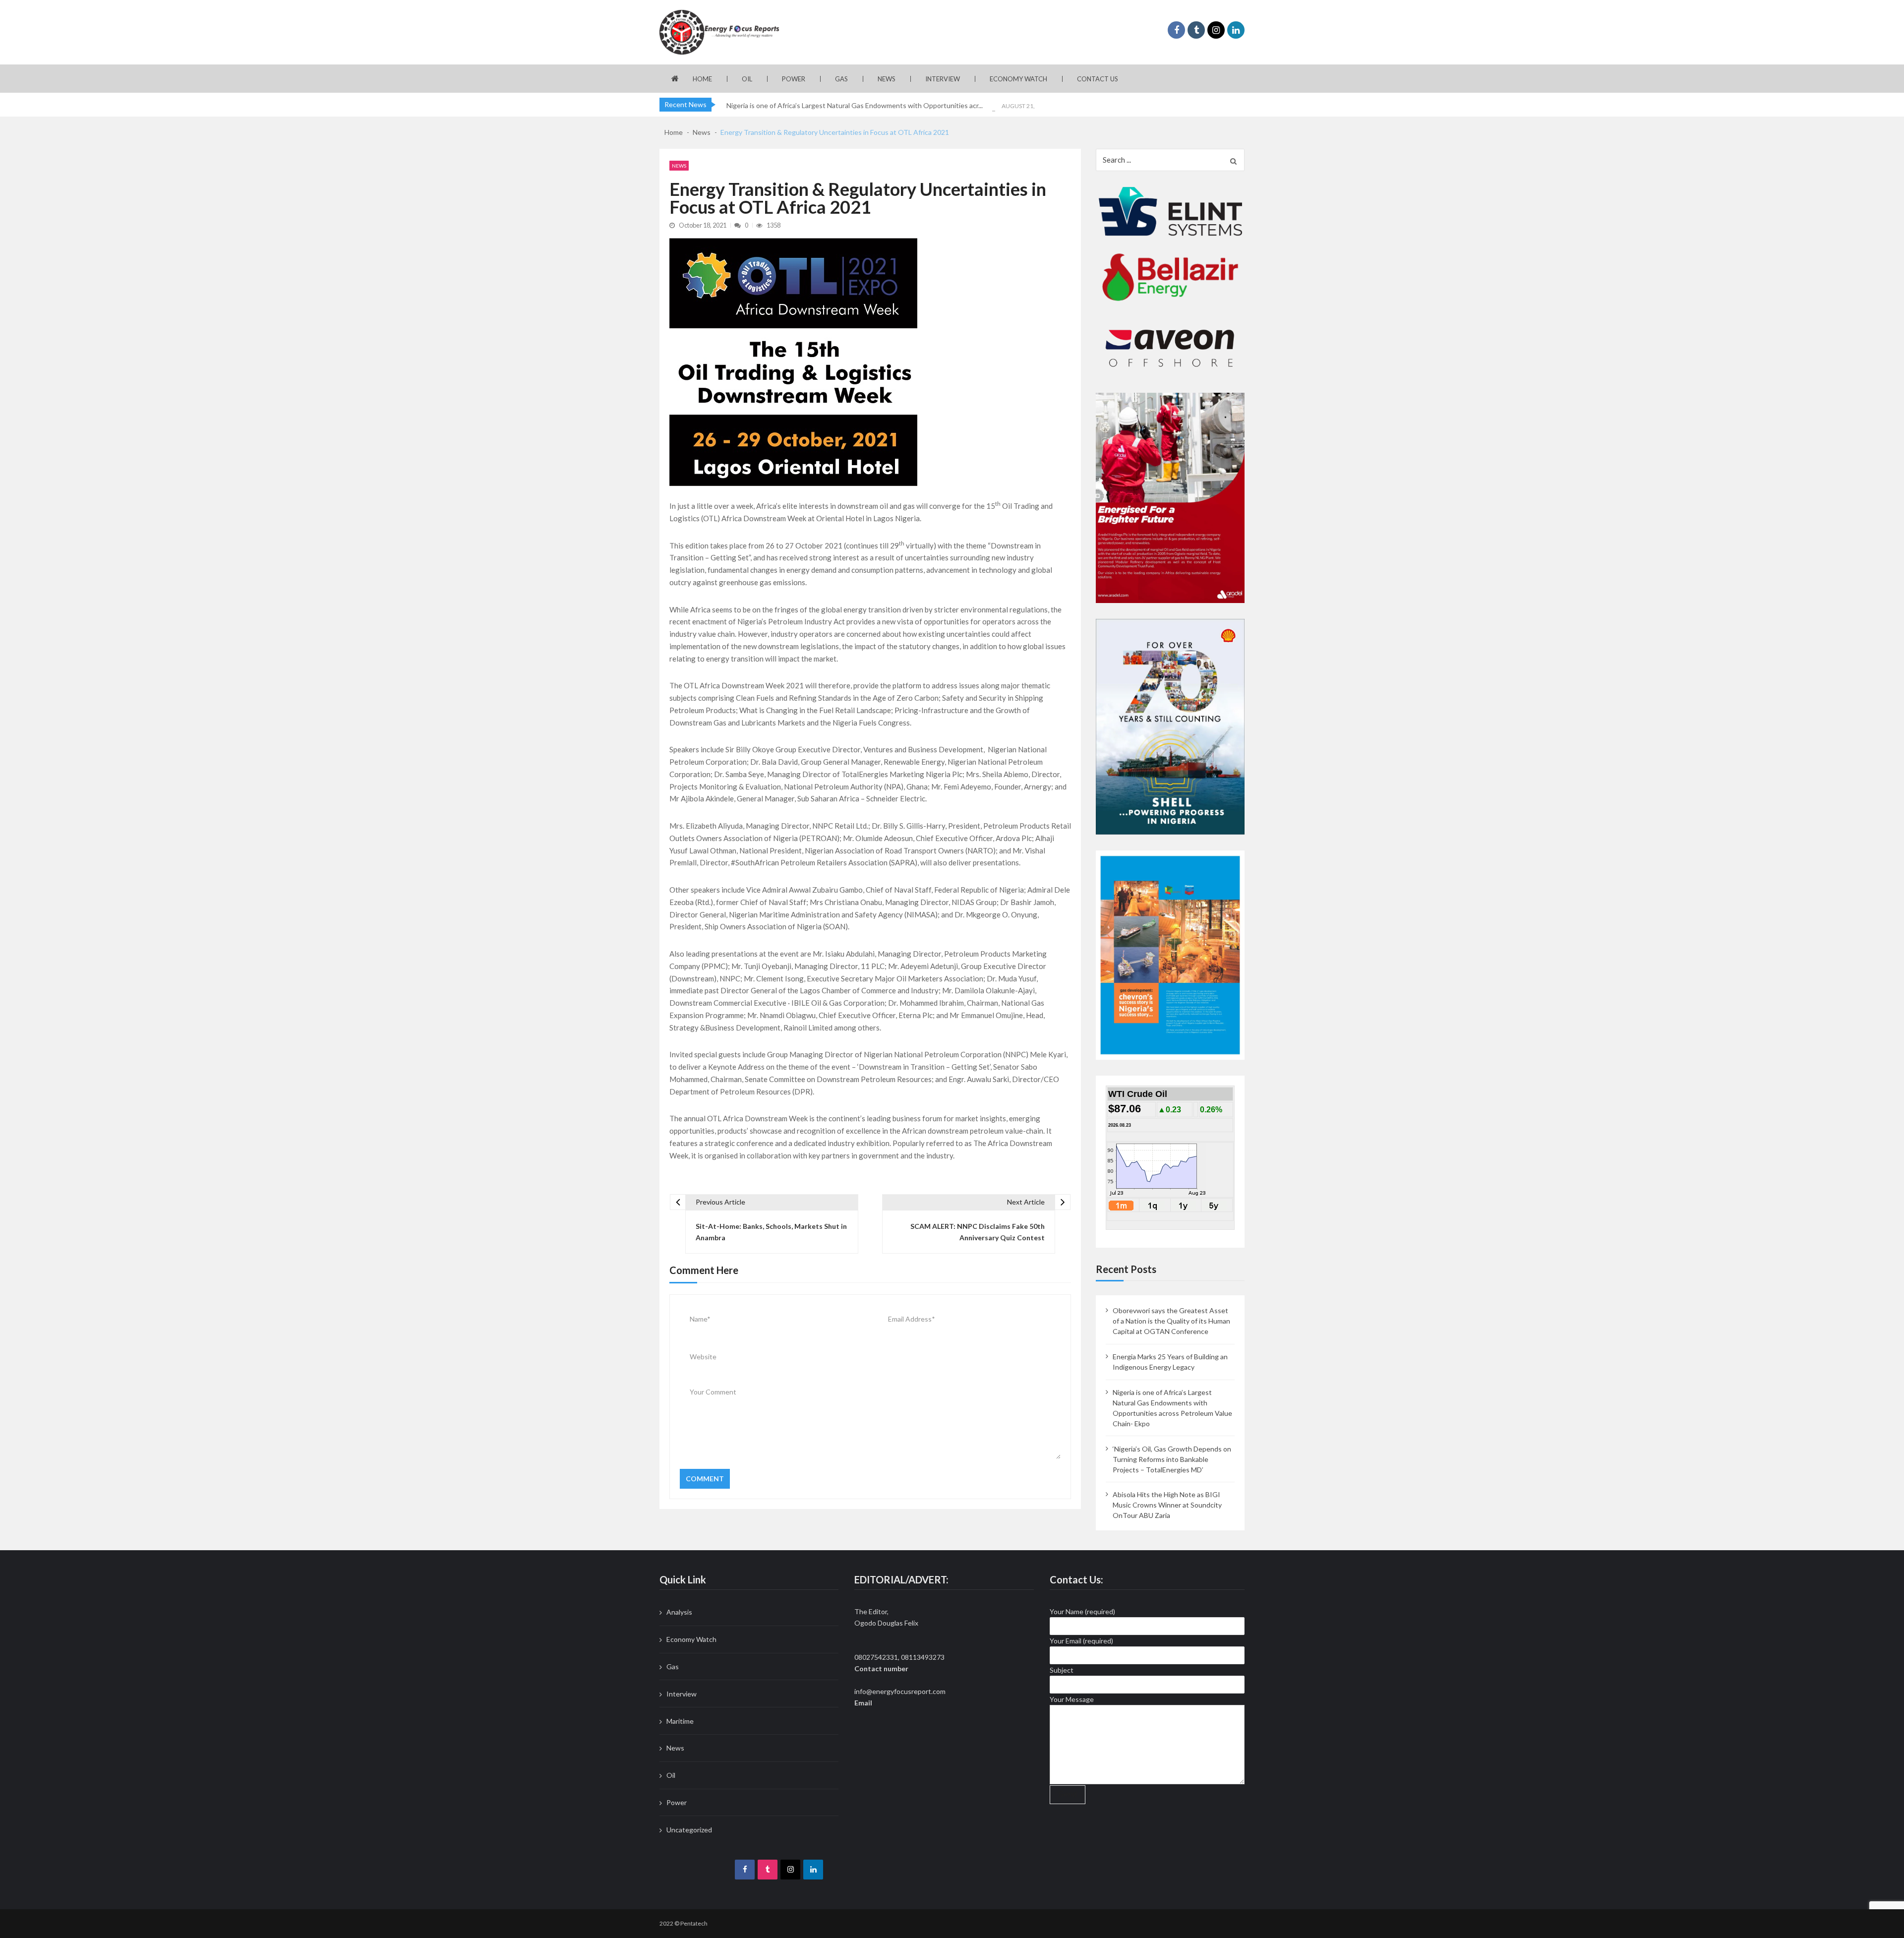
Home (702, 79)
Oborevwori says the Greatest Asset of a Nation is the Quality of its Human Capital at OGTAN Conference (1171, 1321)
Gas (841, 79)
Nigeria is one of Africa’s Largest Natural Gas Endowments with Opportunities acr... (855, 105)
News (887, 79)
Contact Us (1098, 79)
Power (794, 79)
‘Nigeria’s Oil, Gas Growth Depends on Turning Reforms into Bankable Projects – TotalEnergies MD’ (1172, 1459)
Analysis (679, 1612)
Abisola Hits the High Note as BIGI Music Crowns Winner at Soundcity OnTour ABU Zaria (1167, 1505)
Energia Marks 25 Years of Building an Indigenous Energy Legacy (1170, 1362)
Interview (943, 79)
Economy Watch (1018, 79)
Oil (747, 79)
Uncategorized (689, 1830)
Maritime (680, 1721)
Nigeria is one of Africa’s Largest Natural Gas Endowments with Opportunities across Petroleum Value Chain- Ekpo (1172, 1408)
